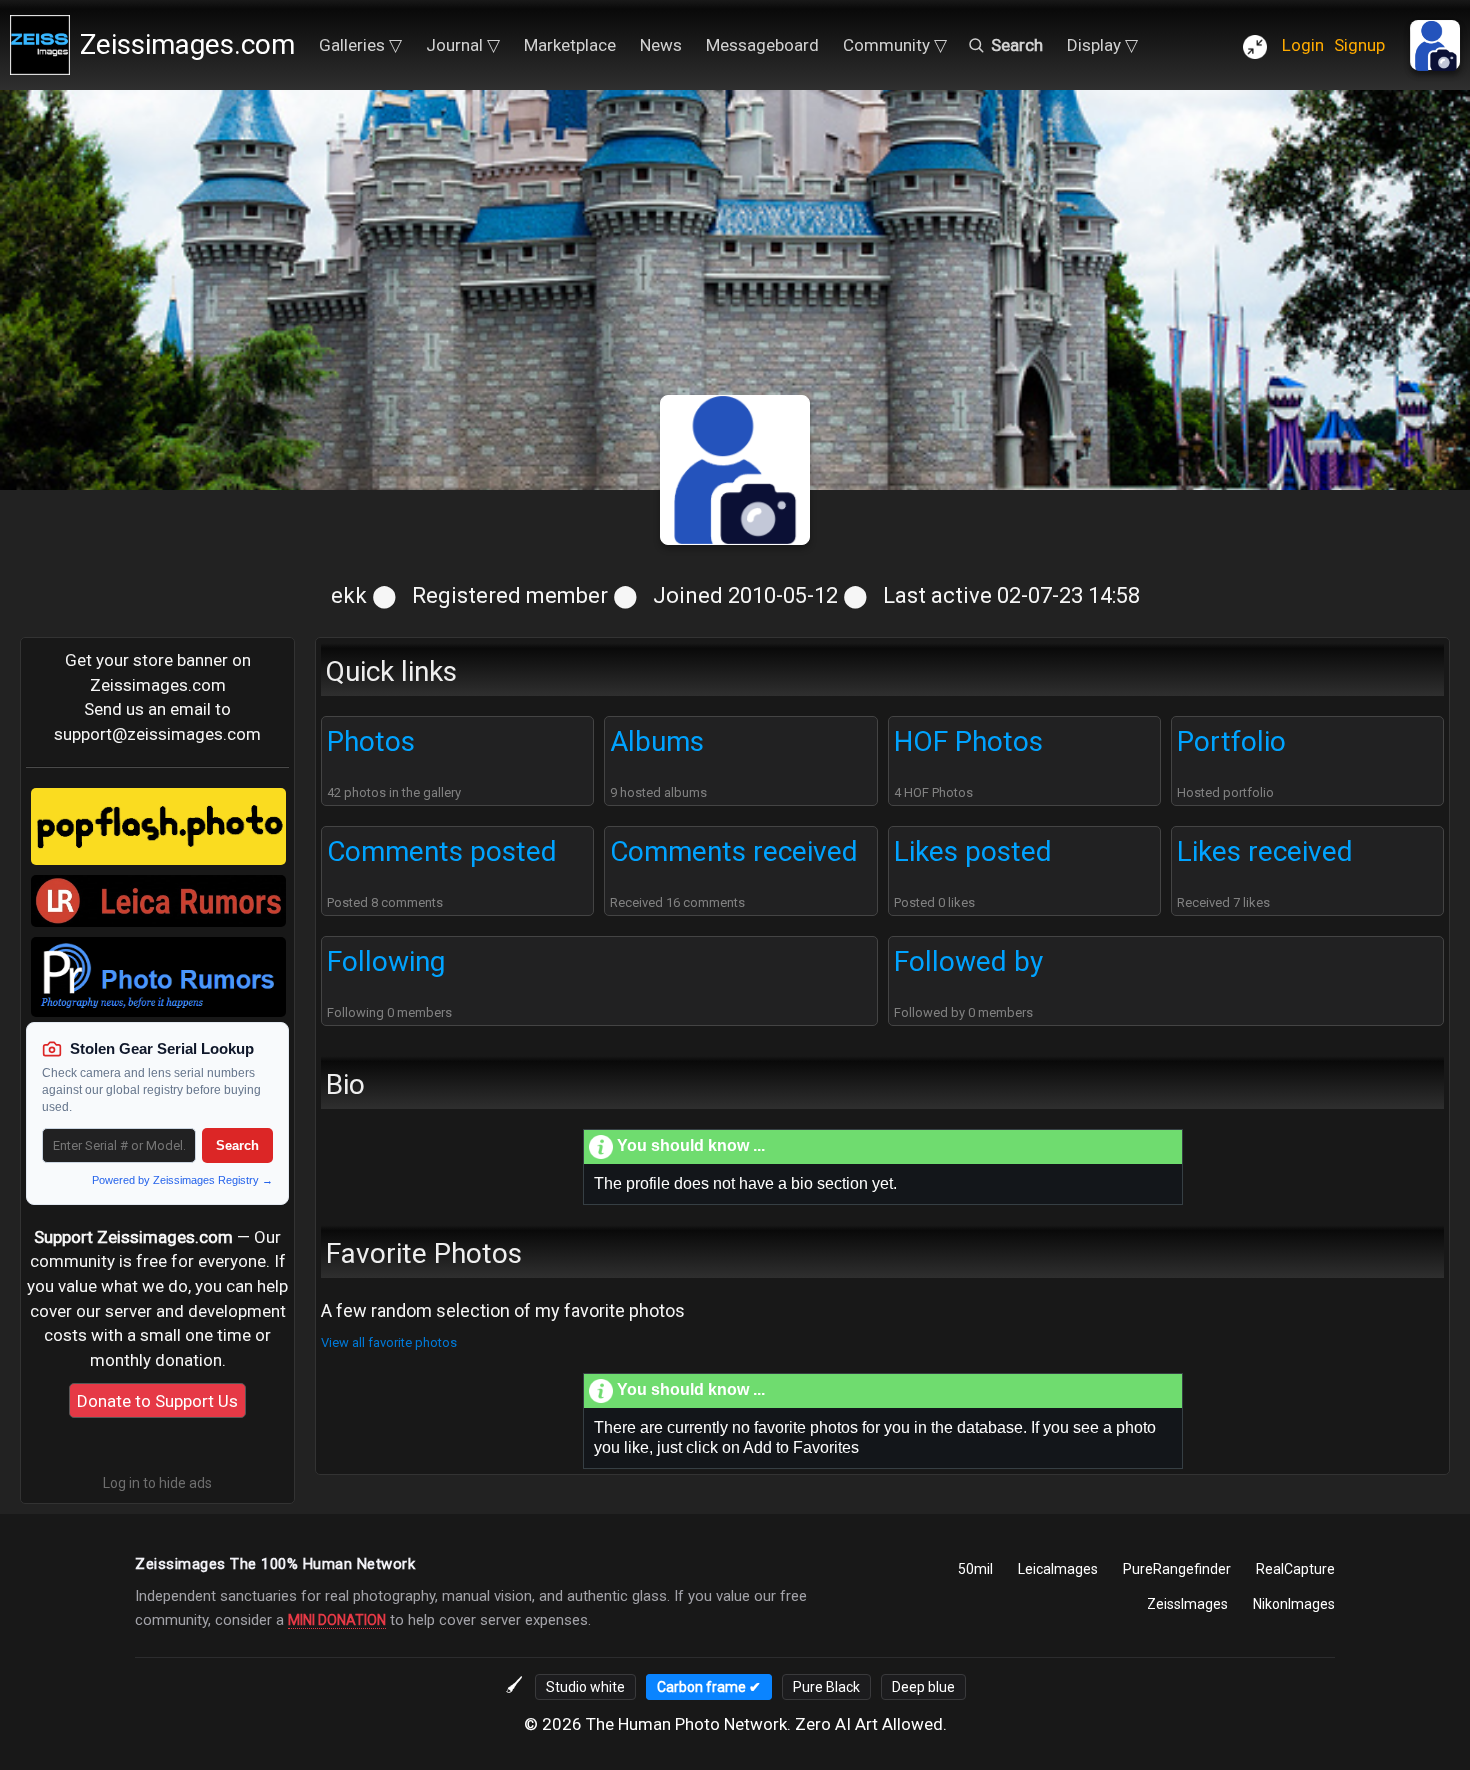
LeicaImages (1058, 1569)
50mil (975, 1569)
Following (386, 961)
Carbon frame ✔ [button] (709, 1687)
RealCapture (1295, 1569)
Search (237, 1145)
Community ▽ (895, 45)
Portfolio (1231, 741)
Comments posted (442, 851)
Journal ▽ (463, 45)
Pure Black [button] (826, 1687)
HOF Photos (968, 741)
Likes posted (973, 851)
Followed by (968, 961)
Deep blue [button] (923, 1687)
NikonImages (1294, 1604)
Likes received (1265, 851)
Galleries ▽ (360, 45)
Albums (657, 741)
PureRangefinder (1177, 1569)
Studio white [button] (585, 1687)
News (661, 45)
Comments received (734, 851)
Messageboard (762, 45)
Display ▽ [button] (1102, 45)
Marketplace (570, 45)
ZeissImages (1187, 1604)
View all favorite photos (389, 1342)
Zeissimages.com (187, 44)
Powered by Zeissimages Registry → (182, 1180)
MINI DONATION (337, 1620)
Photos (371, 741)
